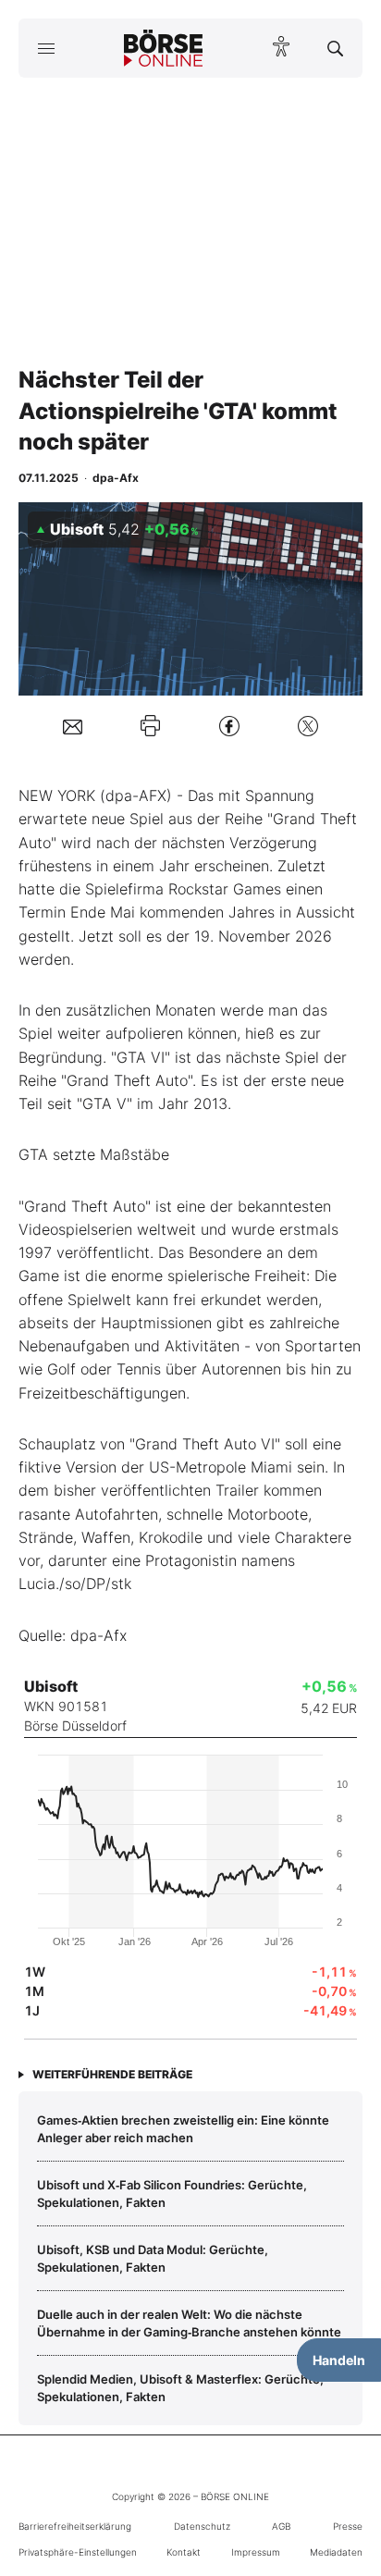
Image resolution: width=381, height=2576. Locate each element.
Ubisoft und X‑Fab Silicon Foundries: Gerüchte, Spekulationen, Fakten (172, 2193)
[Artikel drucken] (150, 726)
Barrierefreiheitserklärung (75, 2526)
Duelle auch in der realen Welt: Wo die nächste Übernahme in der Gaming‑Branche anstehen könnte (189, 2323)
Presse (348, 2526)
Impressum (256, 2552)
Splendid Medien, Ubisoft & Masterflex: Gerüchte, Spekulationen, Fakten (180, 2387)
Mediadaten (336, 2552)
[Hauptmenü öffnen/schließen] (46, 48)
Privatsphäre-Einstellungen (78, 2552)
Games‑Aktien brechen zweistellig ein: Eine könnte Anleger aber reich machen (183, 2128)
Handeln (339, 2360)
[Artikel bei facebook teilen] (229, 726)
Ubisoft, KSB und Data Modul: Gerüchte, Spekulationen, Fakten (153, 2258)
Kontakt (184, 2552)
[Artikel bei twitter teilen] (308, 726)
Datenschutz (202, 2526)
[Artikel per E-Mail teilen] (73, 726)
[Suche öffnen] (335, 48)
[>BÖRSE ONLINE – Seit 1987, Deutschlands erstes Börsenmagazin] (164, 48)
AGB (281, 2526)
